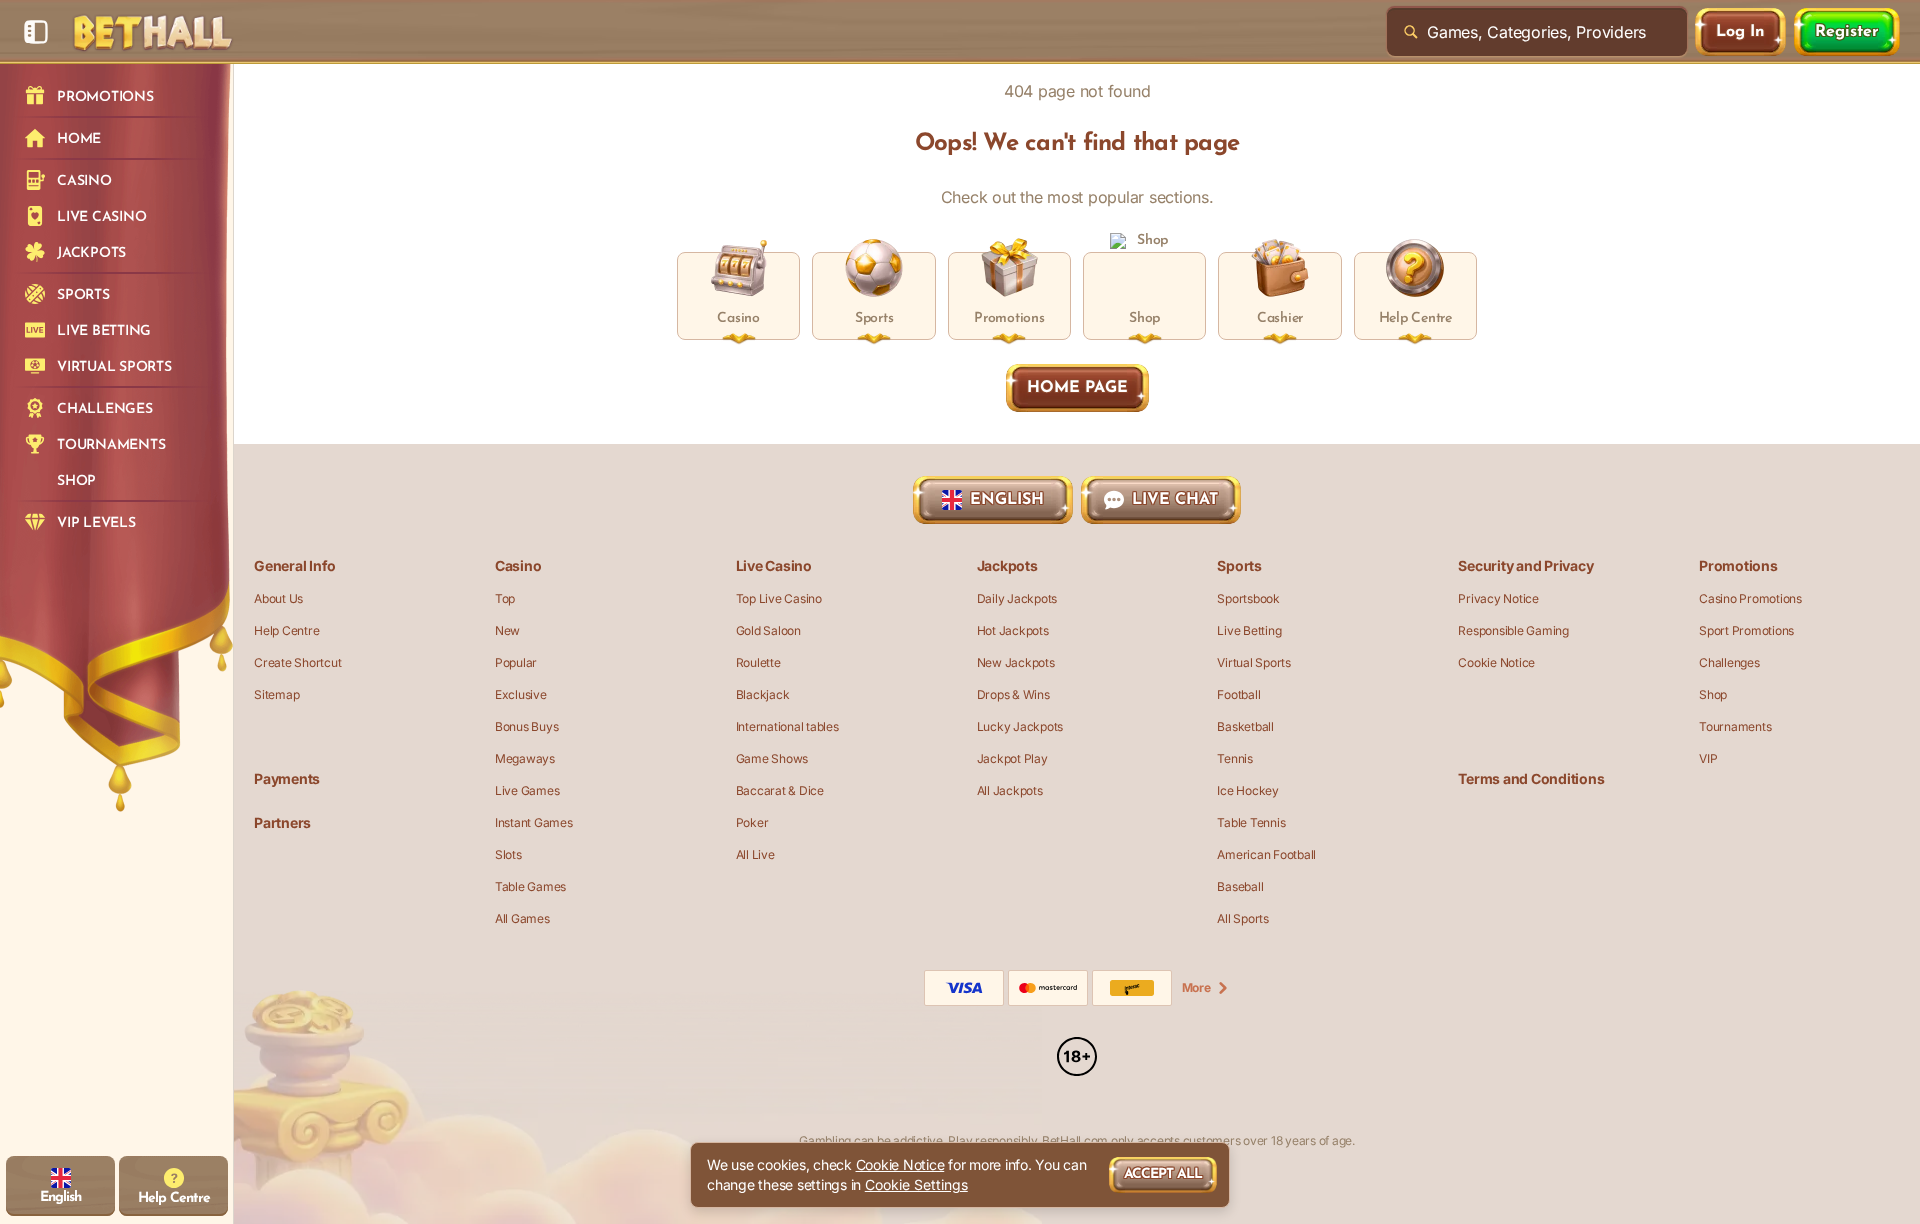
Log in (1740, 32)
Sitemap (276, 694)
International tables (787, 726)
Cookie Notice (1496, 662)
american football (1266, 854)
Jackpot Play (1012, 758)
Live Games (527, 790)
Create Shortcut (297, 662)
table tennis (1251, 822)
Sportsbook (1248, 598)
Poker (752, 822)
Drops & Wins (1013, 694)
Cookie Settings (916, 1185)
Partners (282, 822)
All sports (1243, 918)
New (507, 630)
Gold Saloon (768, 630)
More (1196, 987)
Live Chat (1175, 500)
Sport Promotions (1746, 630)
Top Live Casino (779, 598)
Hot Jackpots (1013, 630)
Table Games (530, 886)
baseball (1240, 886)
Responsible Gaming (1513, 630)
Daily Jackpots (1017, 598)
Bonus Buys (527, 726)
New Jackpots (1016, 662)
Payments (287, 778)
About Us (278, 598)
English (1007, 500)
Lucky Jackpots (1020, 726)
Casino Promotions (1750, 598)
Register (1847, 32)
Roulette (758, 662)
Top (505, 598)
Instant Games (534, 822)
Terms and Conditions (1531, 778)
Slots (508, 854)
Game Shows (772, 758)
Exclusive (521, 694)
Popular (516, 662)
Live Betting (1249, 630)
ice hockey (1248, 790)
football (1238, 694)
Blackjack (763, 694)
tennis (1235, 758)
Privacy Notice (1498, 598)
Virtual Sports (1254, 662)
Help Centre (286, 630)
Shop (1713, 694)
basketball (1245, 726)
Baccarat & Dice (780, 790)
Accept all (1163, 1174)
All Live (755, 854)
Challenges (1729, 662)
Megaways (525, 758)
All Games (522, 918)
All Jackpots (1010, 790)
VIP (1708, 758)
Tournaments (1735, 726)
